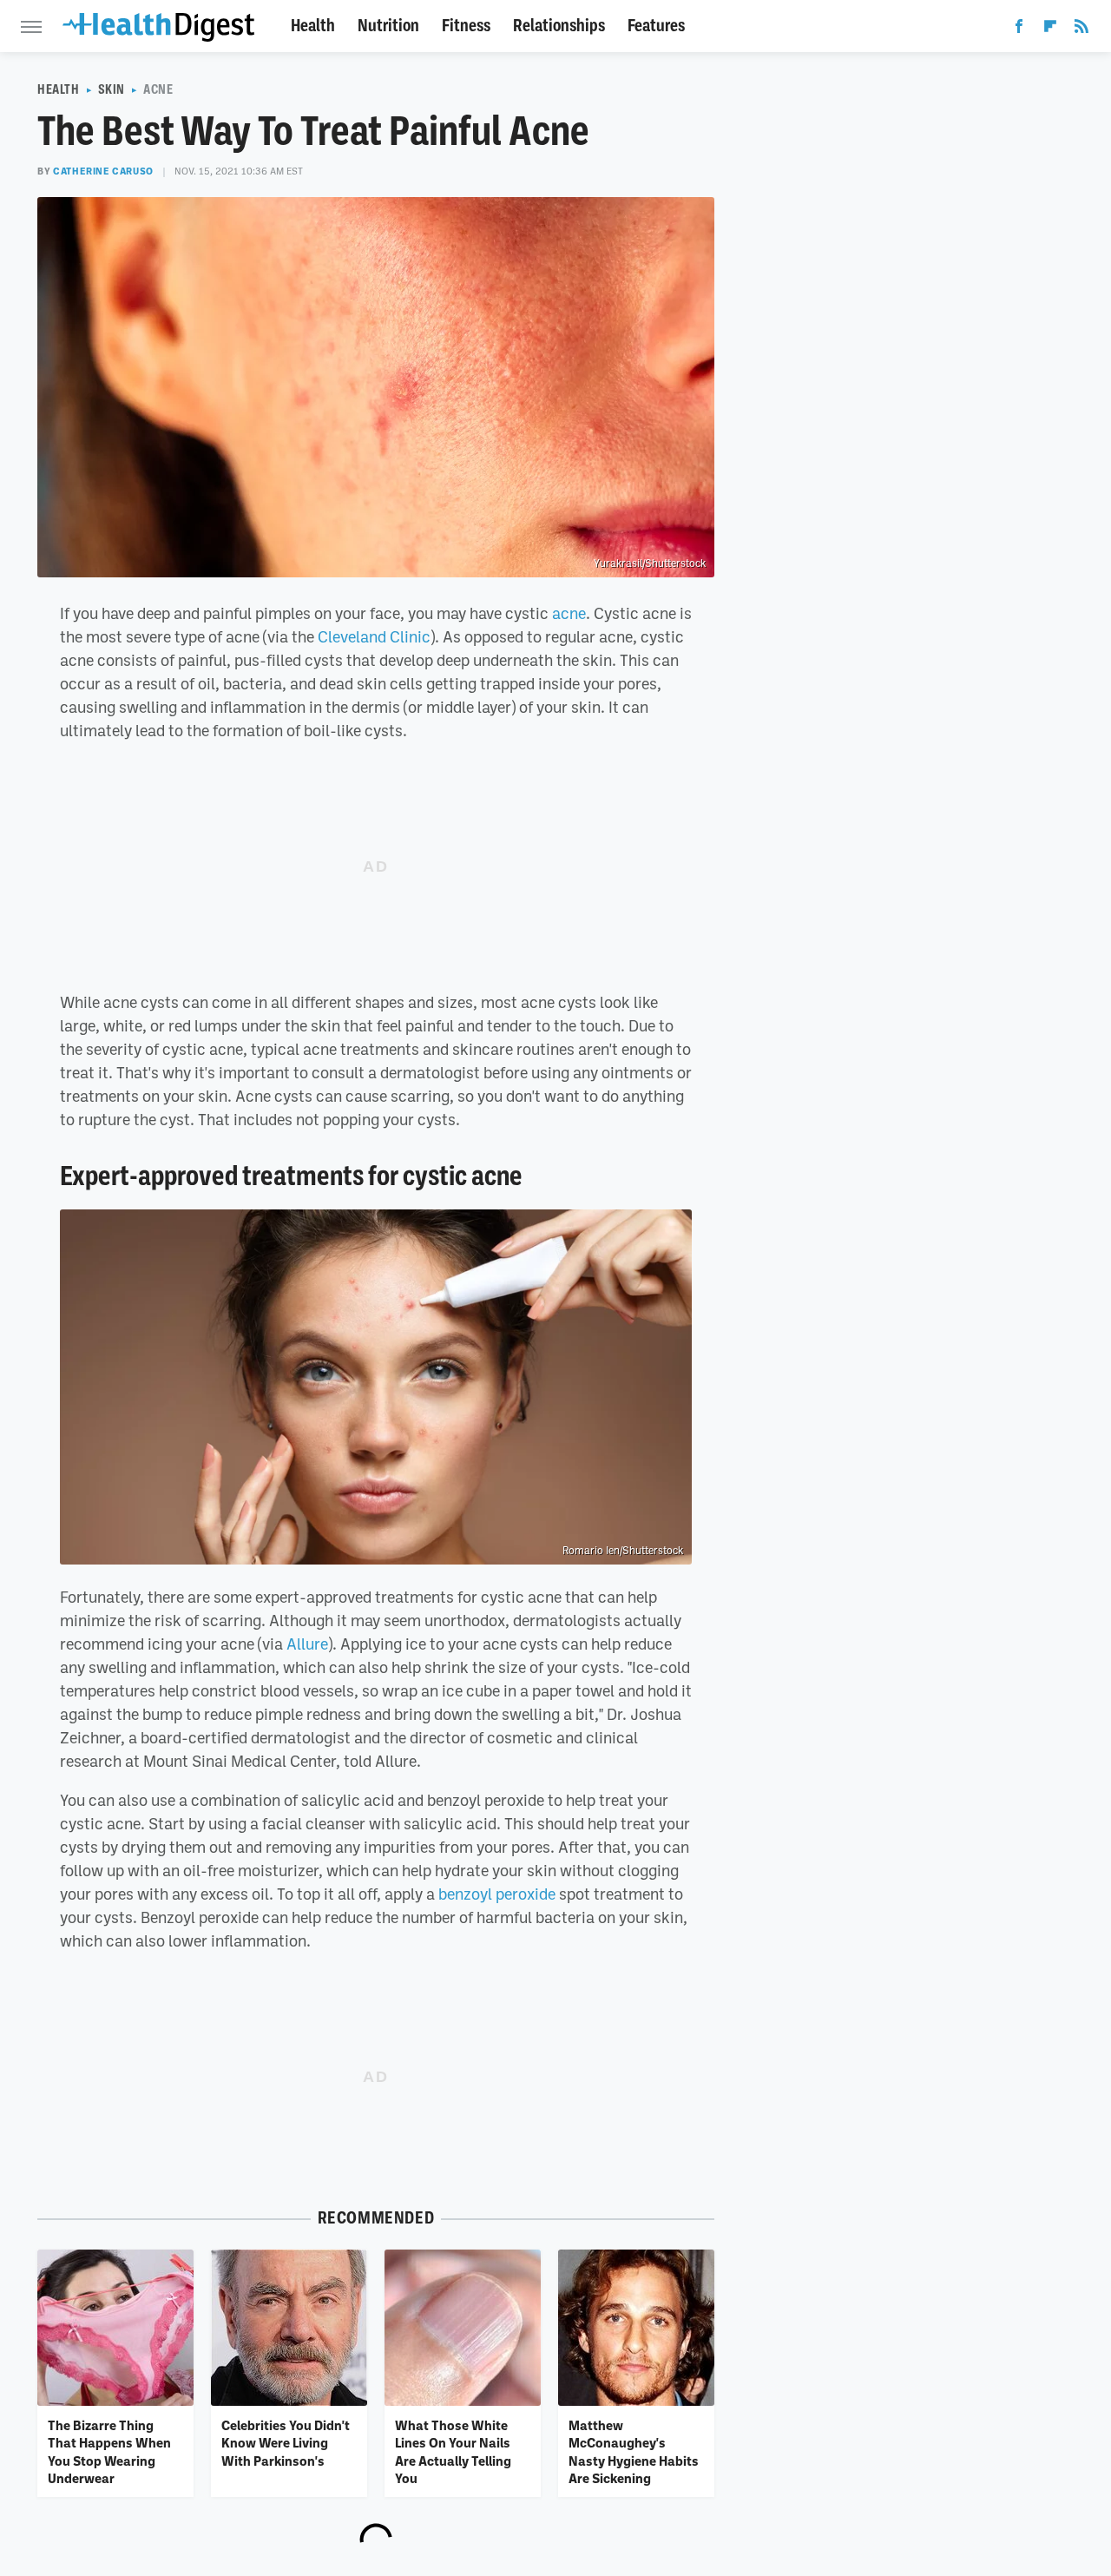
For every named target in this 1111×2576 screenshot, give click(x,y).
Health (313, 26)
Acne (158, 89)
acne (569, 613)
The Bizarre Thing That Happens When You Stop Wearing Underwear (109, 2451)
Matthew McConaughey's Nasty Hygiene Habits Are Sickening (634, 2451)
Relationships (559, 26)
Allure (307, 1644)
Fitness (466, 26)
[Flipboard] (1050, 30)
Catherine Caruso (103, 171)
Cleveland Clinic (374, 636)
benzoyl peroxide (497, 1894)
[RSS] (1081, 30)
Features (656, 26)
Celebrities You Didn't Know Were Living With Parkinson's (286, 2443)
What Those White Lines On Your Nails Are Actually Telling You (453, 2451)
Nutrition (388, 26)
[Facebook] (1019, 30)
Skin (112, 89)
